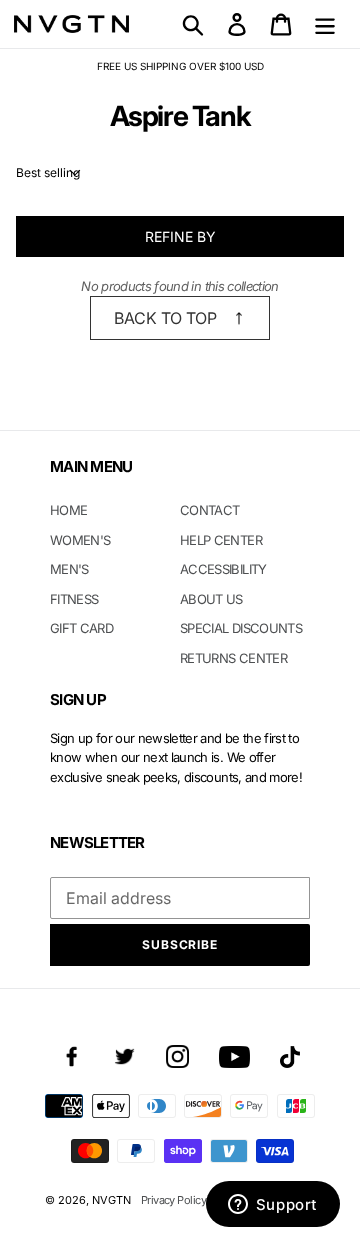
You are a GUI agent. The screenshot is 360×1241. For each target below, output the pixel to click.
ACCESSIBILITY (223, 569)
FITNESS (74, 599)
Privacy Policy (173, 1200)
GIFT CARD (81, 628)
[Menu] (325, 24)
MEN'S (69, 569)
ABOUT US (211, 599)
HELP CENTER (221, 540)
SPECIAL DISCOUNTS (241, 628)
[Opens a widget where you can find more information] (272, 1206)
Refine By (180, 236)
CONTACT (209, 510)
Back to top (165, 318)
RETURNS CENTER (233, 658)
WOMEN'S (80, 540)
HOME (68, 510)
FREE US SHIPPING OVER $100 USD (180, 66)
